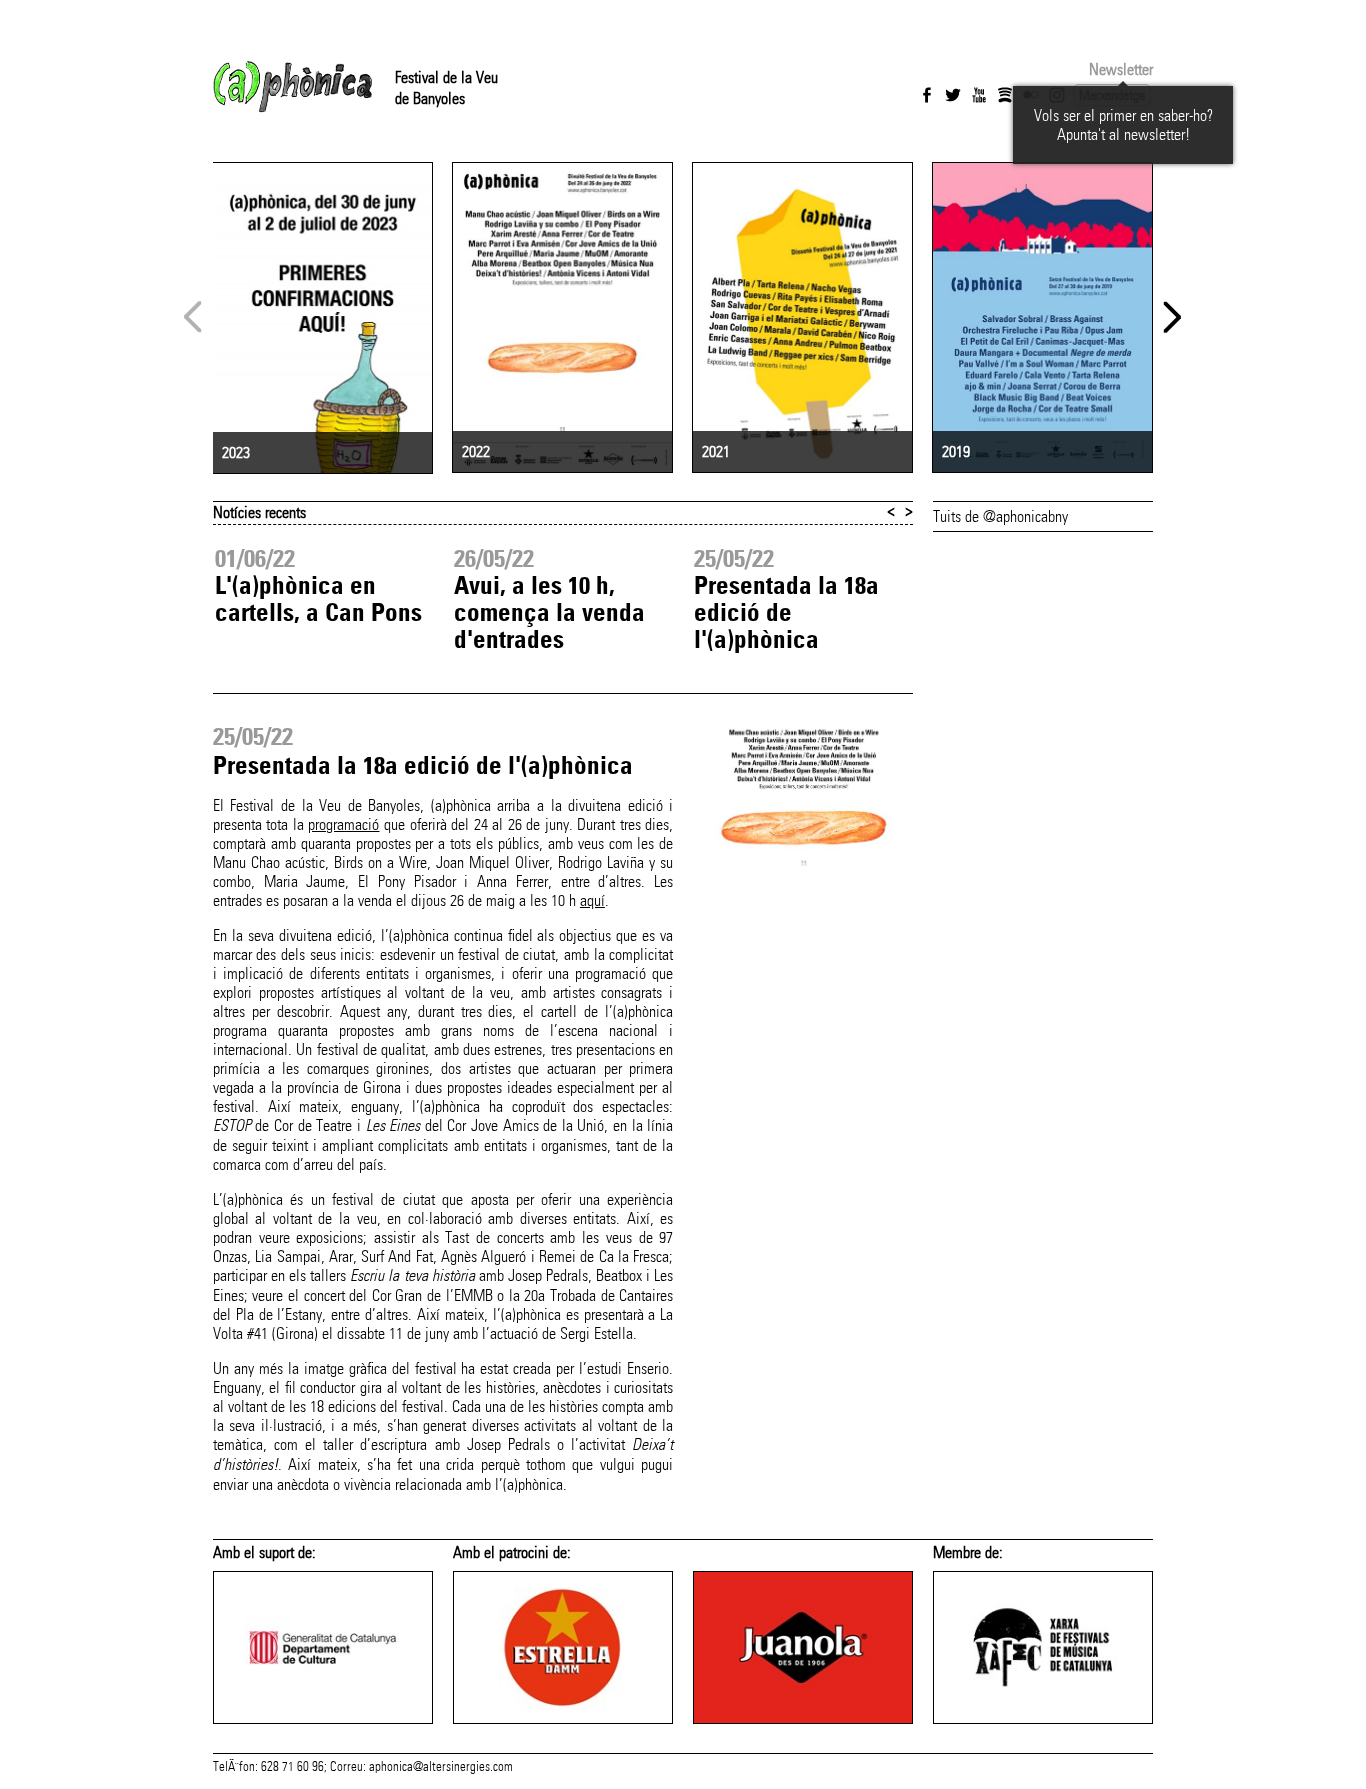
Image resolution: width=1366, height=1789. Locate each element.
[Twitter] (953, 95)
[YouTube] (979, 95)
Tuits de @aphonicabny (1000, 516)
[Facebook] (927, 95)
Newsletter (1121, 69)
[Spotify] (1005, 95)
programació (343, 824)
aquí (592, 900)
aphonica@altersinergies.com (441, 1767)
